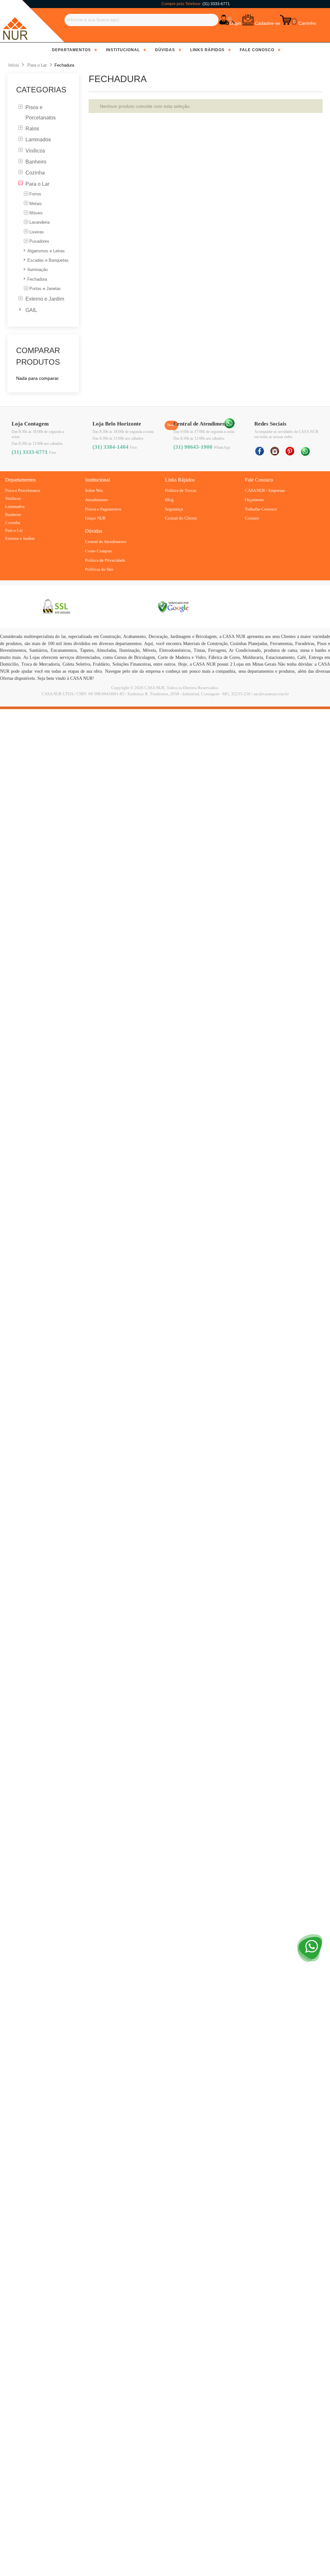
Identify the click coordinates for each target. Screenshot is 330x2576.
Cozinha (13, 523)
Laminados (15, 506)
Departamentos (71, 50)
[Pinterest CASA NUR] (290, 449)
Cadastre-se (267, 23)
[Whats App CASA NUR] (305, 449)
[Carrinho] (286, 20)
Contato (252, 518)
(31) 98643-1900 (193, 447)
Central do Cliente (181, 518)
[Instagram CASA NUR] (275, 449)
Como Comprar (98, 551)
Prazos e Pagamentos (103, 509)
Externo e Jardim (20, 538)
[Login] (224, 20)
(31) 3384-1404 (111, 447)
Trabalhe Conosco (261, 509)
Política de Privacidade (105, 560)
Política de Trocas (181, 490)
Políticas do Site (99, 569)
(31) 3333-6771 (216, 4)
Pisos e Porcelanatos (23, 490)
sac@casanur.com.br (271, 694)
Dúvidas (165, 50)
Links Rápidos (207, 50)
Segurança (174, 509)
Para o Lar (14, 530)
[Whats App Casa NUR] (229, 423)
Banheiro (13, 515)
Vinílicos (13, 498)
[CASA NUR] (15, 21)
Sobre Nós (94, 490)
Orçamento (254, 500)
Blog (169, 500)
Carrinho (307, 23)
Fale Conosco (257, 50)
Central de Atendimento (106, 542)
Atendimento (97, 500)
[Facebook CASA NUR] (260, 449)
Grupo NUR (95, 518)
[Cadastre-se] (248, 20)
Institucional (123, 50)
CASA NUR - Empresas (265, 490)
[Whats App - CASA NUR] (310, 1935)
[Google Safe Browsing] (173, 607)
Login (235, 23)
